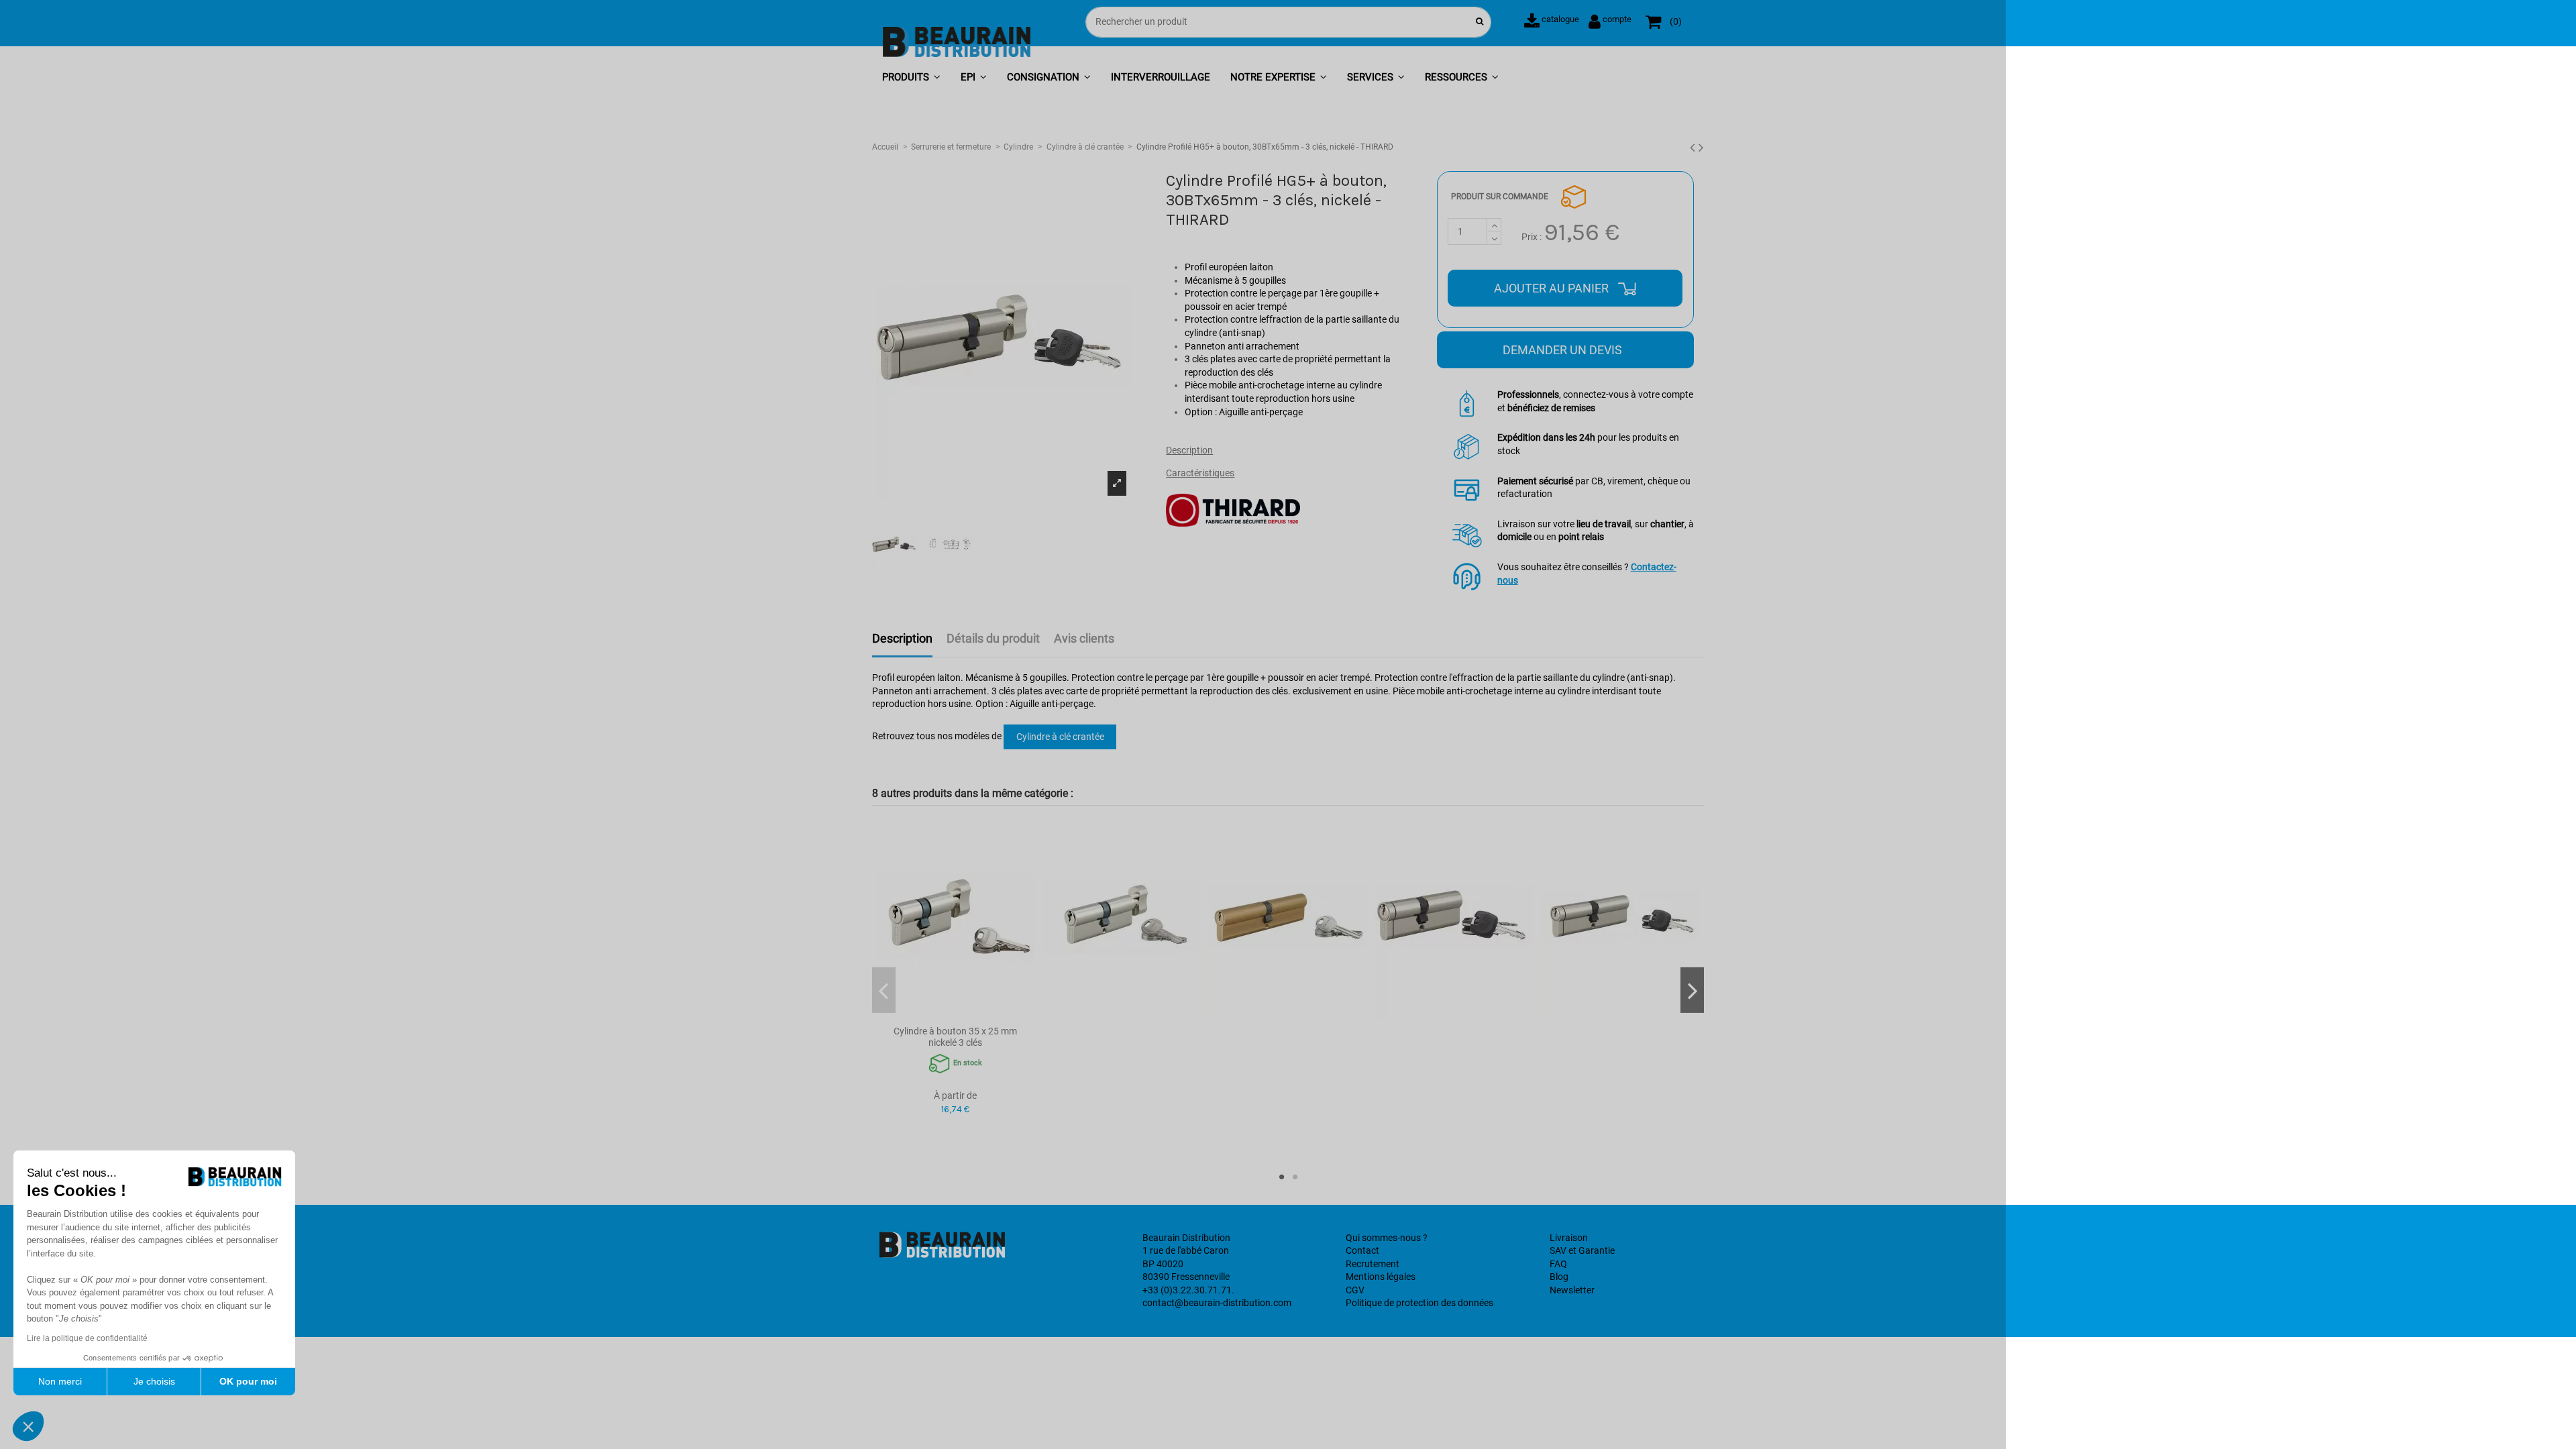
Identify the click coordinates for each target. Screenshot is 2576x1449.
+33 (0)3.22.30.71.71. (1188, 1290)
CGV (1355, 1290)
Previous (884, 990)
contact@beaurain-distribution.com (1217, 1303)
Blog (1559, 1277)
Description (1189, 450)
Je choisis (154, 1381)
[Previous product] (1694, 148)
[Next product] (1701, 148)
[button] (911, 78)
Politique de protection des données (1419, 1303)
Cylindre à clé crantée (1060, 737)
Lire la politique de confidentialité (87, 1338)
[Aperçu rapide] (955, 1014)
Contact (1362, 1250)
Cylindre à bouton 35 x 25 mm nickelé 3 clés (955, 1037)
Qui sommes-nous (1383, 1238)
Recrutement (1373, 1264)
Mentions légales (1381, 1277)
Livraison (1569, 1238)
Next (1692, 990)
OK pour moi (248, 1381)
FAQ (1558, 1264)
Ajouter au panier (1553, 288)
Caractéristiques (1200, 473)
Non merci (60, 1381)
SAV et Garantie (1582, 1250)
